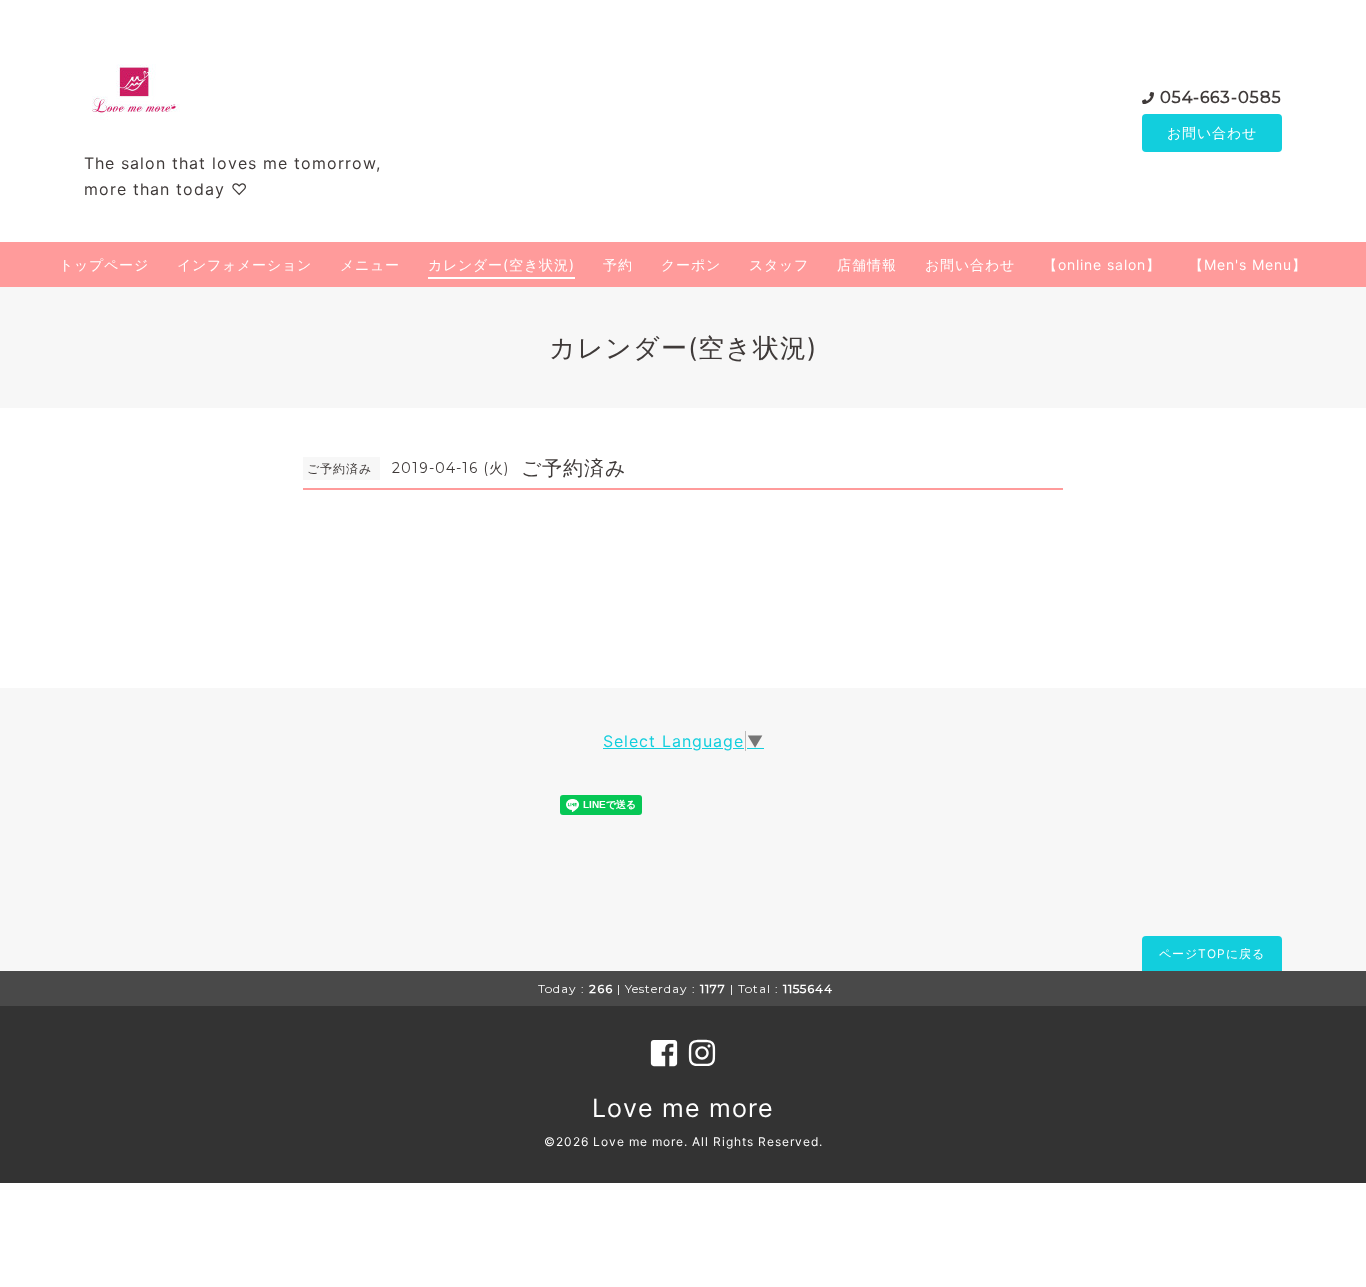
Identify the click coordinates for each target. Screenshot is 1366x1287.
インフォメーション (244, 264)
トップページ (104, 264)
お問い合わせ (1212, 132)
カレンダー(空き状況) (501, 264)
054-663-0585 (1221, 97)
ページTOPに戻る (1212, 953)
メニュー (370, 264)
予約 (618, 264)
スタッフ (779, 264)
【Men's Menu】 (1248, 264)
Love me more (683, 1108)
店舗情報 (867, 264)
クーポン (691, 264)
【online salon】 (1102, 264)
